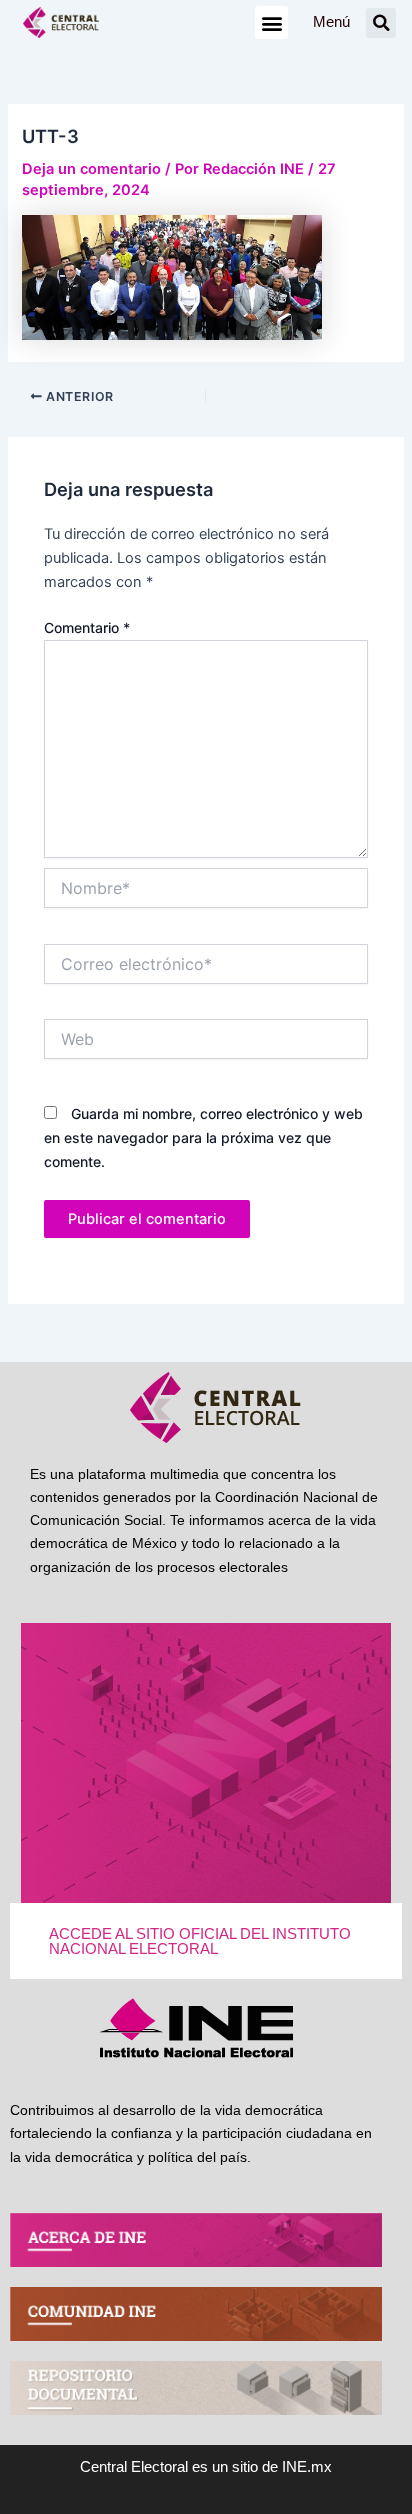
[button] (271, 22)
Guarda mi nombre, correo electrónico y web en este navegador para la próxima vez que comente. (203, 1137)
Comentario (87, 627)
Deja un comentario (91, 169)
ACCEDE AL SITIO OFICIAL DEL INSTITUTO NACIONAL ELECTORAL (200, 1941)
